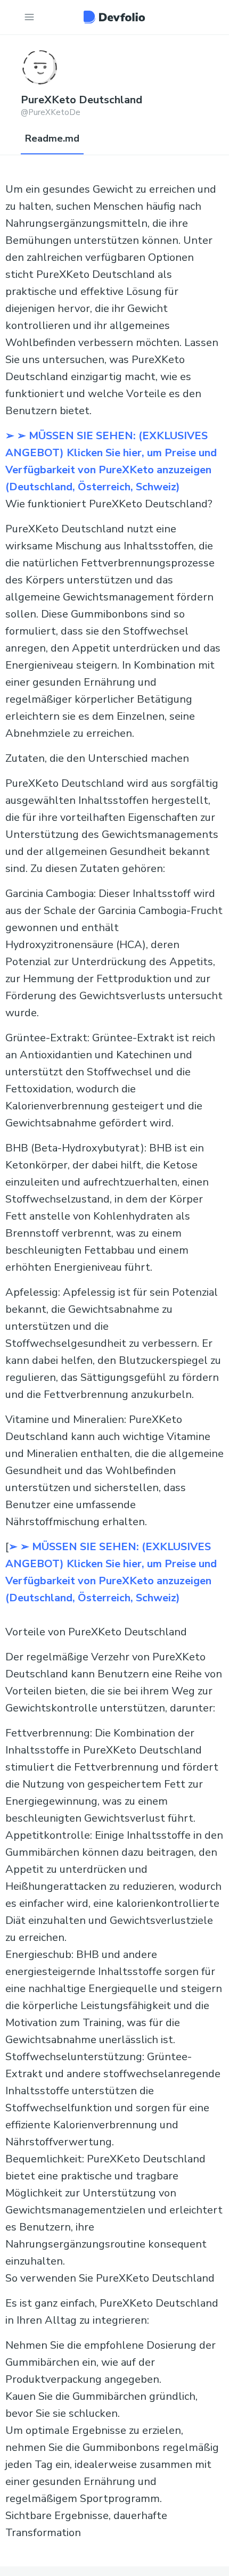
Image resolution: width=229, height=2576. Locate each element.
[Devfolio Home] (114, 17)
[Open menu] (29, 17)
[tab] (52, 139)
